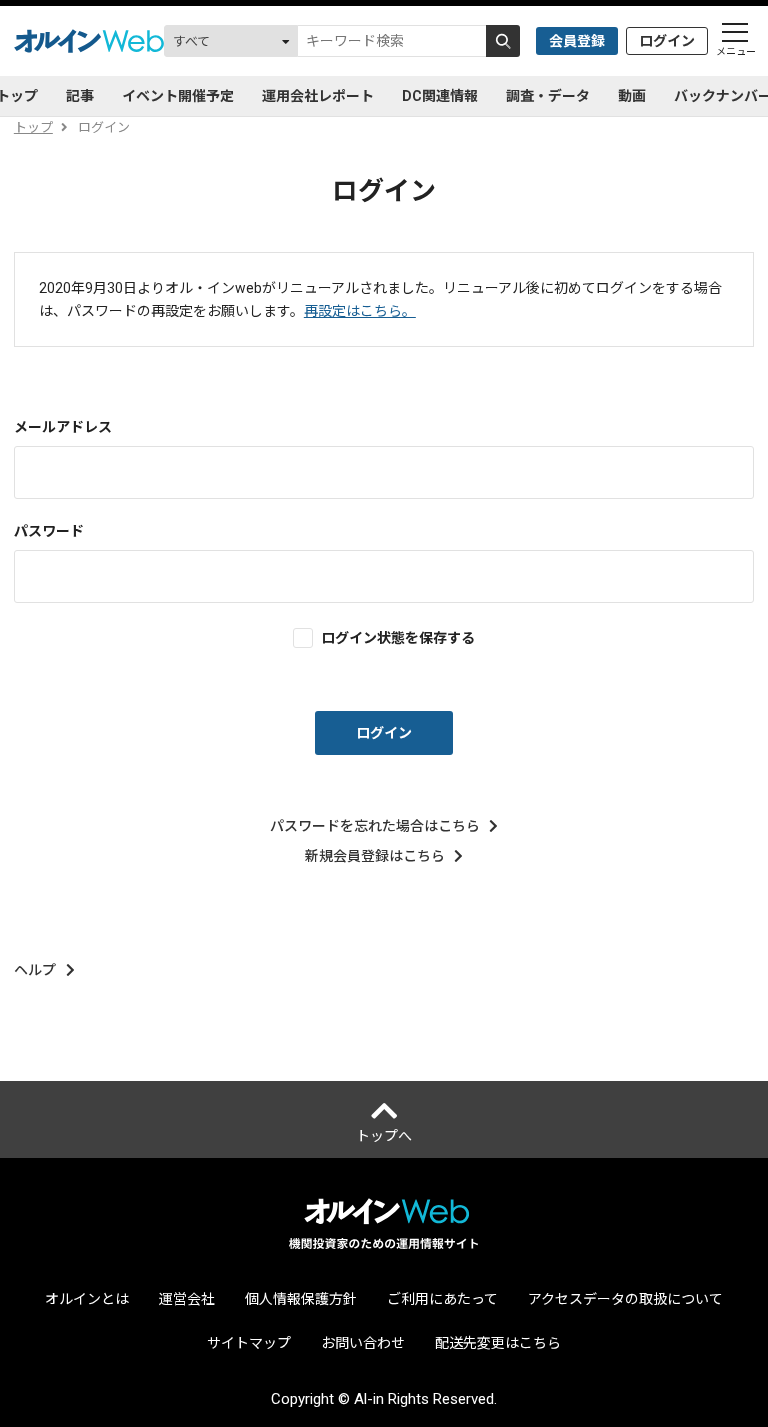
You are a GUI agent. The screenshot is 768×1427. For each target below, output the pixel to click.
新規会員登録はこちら (375, 856)
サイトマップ (249, 1343)
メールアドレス (63, 427)
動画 (632, 96)
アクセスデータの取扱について (625, 1299)
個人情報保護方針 (301, 1299)
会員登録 (577, 41)
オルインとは (87, 1299)
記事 (80, 96)
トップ (33, 127)
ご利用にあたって (442, 1299)
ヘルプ (35, 970)
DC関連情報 (440, 96)
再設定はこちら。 (360, 311)
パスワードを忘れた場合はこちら (375, 826)
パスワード (49, 531)
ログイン (667, 41)
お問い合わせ (363, 1343)
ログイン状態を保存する (398, 637)
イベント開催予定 (178, 96)
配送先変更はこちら (498, 1343)
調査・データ (548, 96)
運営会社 (187, 1299)
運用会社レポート (318, 96)
